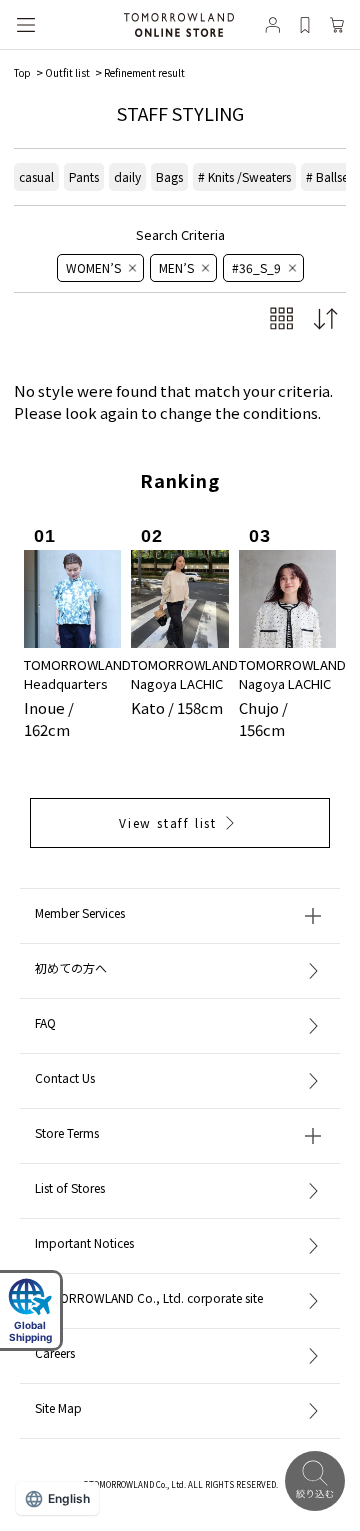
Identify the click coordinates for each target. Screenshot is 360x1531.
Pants (84, 176)
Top (22, 72)
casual (36, 176)
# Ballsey (330, 176)
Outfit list (67, 72)
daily (127, 176)
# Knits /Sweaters (244, 176)
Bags (169, 176)
